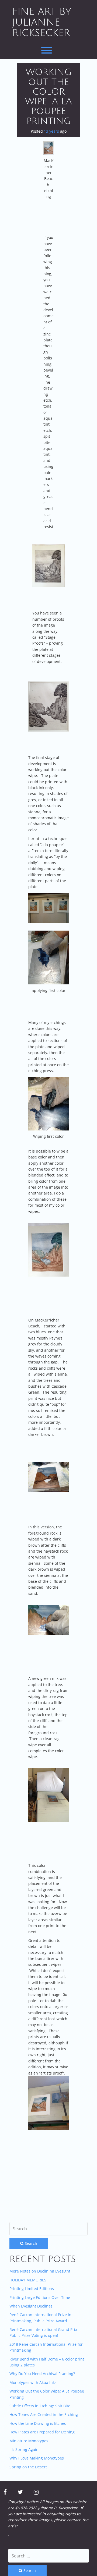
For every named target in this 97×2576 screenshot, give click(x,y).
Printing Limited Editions (32, 2289)
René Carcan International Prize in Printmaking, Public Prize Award (40, 2318)
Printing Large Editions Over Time (40, 2297)
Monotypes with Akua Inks (33, 2382)
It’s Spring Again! (25, 2449)
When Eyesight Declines (31, 2306)
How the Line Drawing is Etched (38, 2423)
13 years (51, 131)
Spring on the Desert (28, 2467)
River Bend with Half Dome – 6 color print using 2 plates (47, 2362)
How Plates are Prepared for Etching (42, 2432)
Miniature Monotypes (29, 2441)
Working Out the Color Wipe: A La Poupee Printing (48, 97)
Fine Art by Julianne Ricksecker (42, 22)
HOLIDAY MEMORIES (28, 2280)
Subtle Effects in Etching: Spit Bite (40, 2406)
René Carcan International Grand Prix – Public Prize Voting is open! (45, 2332)
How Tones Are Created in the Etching (44, 2414)
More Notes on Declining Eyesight (40, 2271)
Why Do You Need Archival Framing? (42, 2374)
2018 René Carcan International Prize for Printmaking (46, 2347)
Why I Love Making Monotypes (37, 2458)
